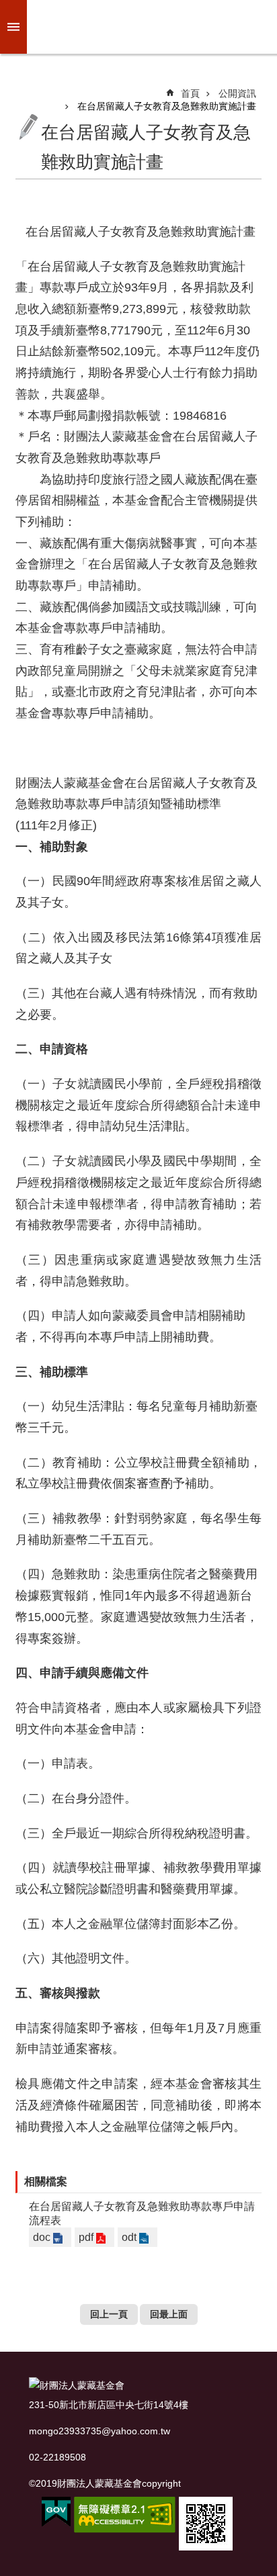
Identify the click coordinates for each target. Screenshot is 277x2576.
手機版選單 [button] (13, 27)
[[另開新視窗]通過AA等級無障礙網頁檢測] (125, 2515)
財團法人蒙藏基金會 (149, 27)
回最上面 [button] (169, 2314)
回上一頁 (109, 2314)
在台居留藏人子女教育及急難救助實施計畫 (167, 106)
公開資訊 (237, 93)
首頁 (190, 93)
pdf (86, 2237)
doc (42, 2237)
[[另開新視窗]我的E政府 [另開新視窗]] (56, 2512)
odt (129, 2237)
